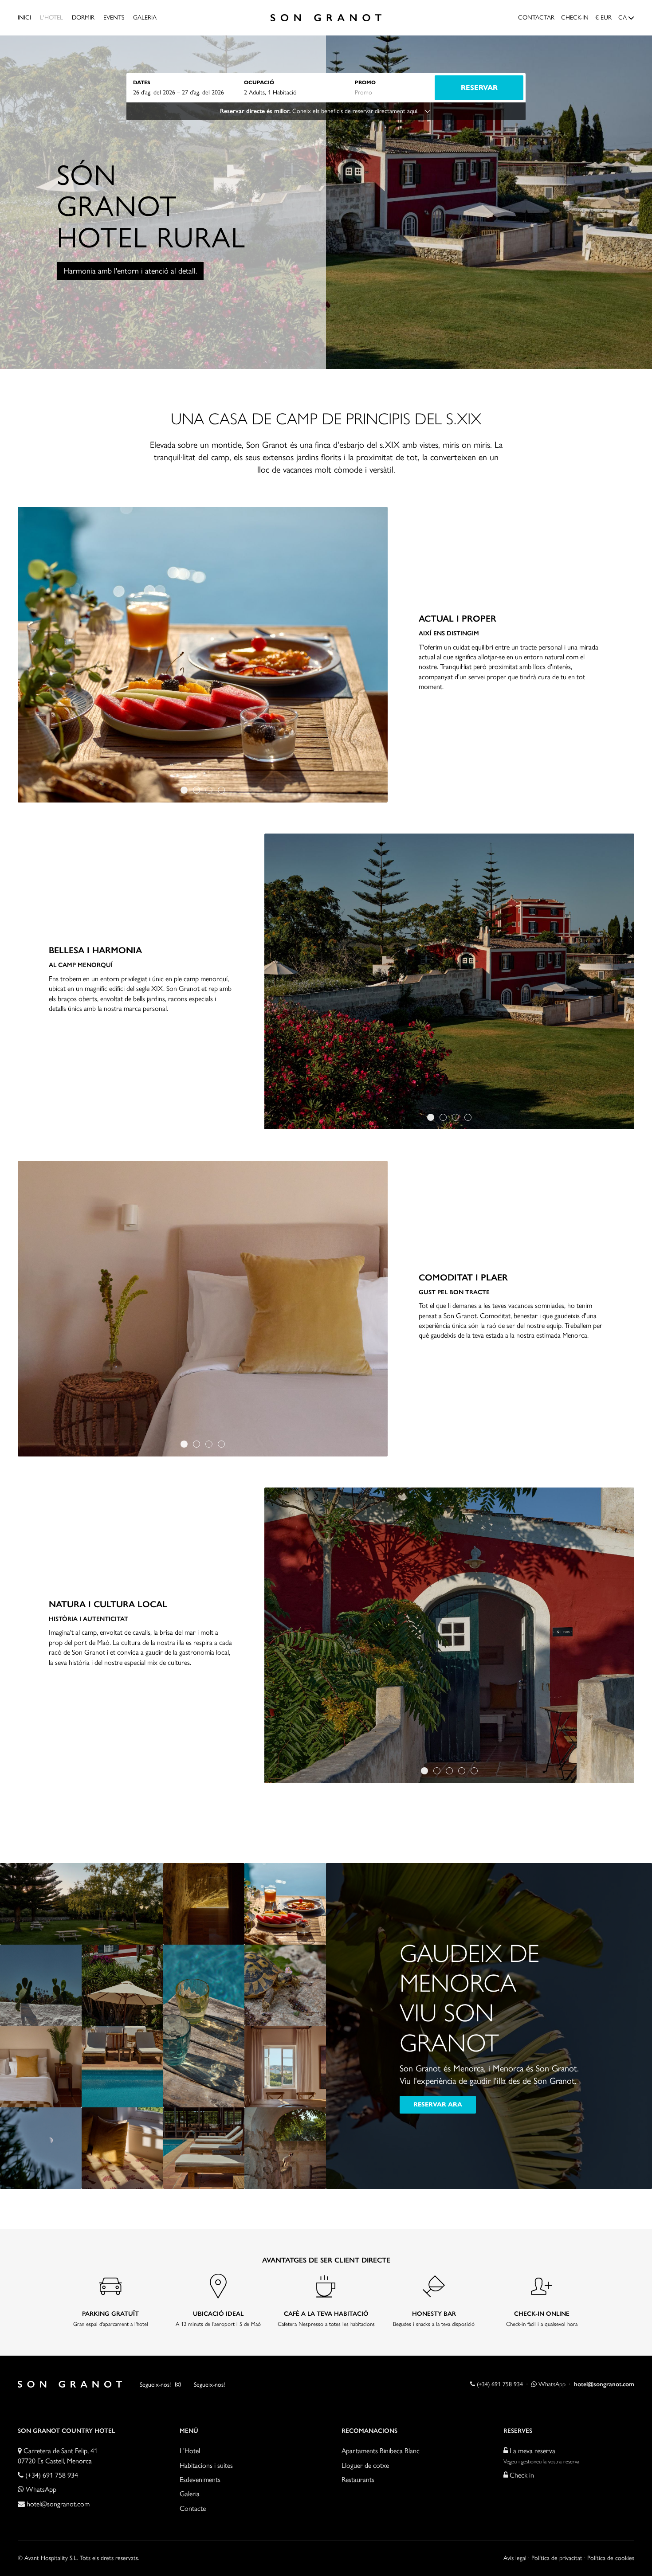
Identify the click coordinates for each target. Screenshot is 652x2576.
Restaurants (358, 2480)
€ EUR (603, 18)
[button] (184, 790)
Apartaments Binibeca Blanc (381, 2451)
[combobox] (189, 92)
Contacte (193, 2508)
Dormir (83, 18)
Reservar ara (438, 2104)
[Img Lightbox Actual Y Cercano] (203, 655)
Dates (142, 82)
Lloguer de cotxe (365, 2465)
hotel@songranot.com (58, 2504)
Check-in (575, 18)
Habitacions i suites (206, 2465)
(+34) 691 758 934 (499, 2384)
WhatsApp (551, 2384)
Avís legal (515, 2558)
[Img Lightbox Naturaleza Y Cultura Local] (449, 1635)
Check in (521, 2475)
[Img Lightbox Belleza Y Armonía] (449, 982)
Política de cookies (611, 2558)
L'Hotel (51, 18)
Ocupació (259, 82)
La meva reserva (532, 2451)
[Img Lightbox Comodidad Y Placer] (203, 1308)
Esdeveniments (200, 2480)
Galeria (145, 18)
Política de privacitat (557, 2558)
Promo (365, 82)
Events (114, 18)
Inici (24, 18)
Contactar (536, 18)
